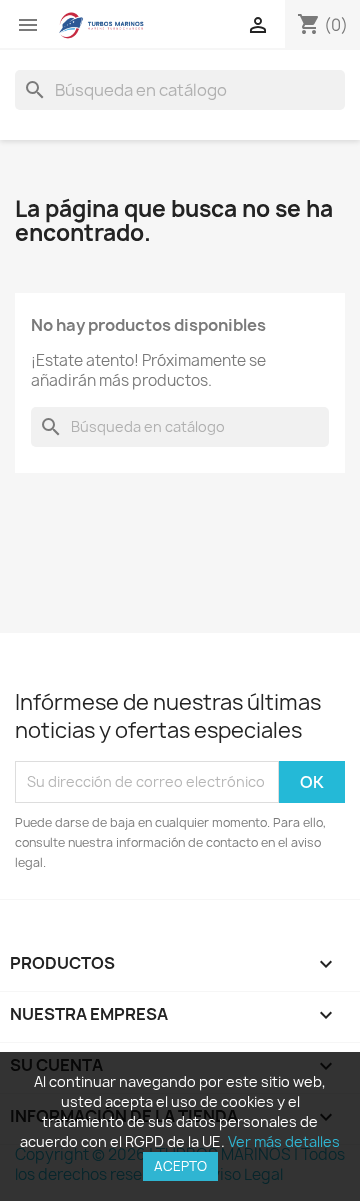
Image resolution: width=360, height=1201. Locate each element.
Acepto (180, 1166)
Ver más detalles (284, 1141)
